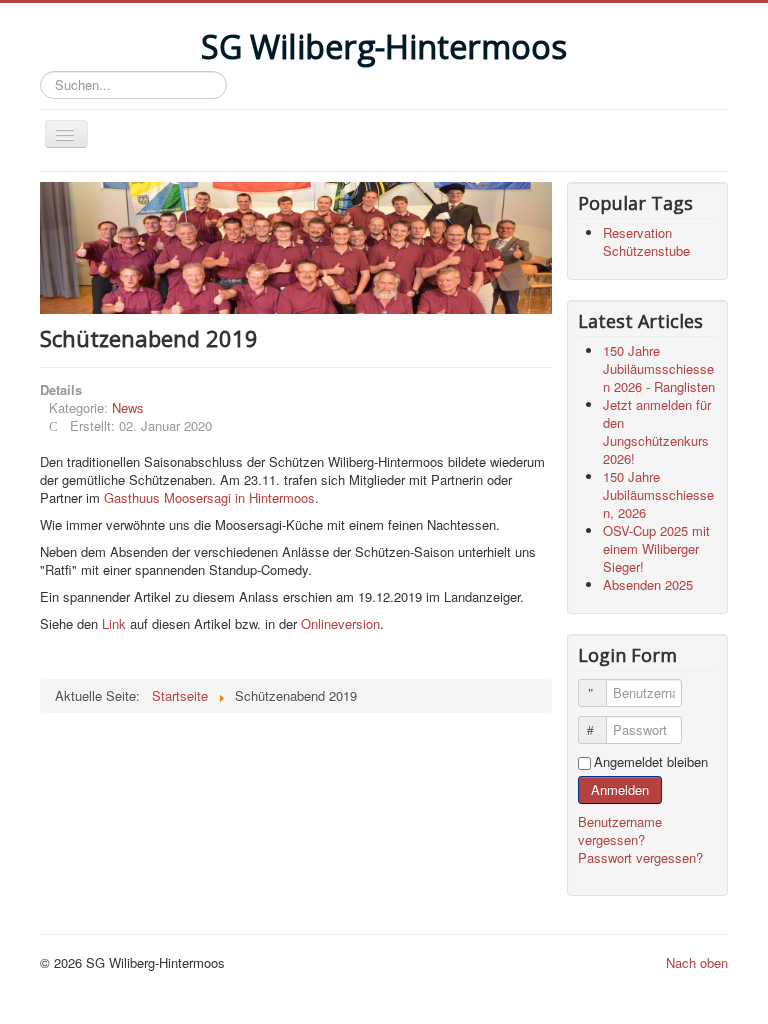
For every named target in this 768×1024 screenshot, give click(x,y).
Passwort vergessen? (640, 857)
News (128, 407)
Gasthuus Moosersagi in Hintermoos (209, 497)
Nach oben (697, 962)
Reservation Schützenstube (646, 241)
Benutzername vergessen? (620, 830)
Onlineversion (340, 623)
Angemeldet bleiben (651, 762)
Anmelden (620, 789)
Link (114, 623)
